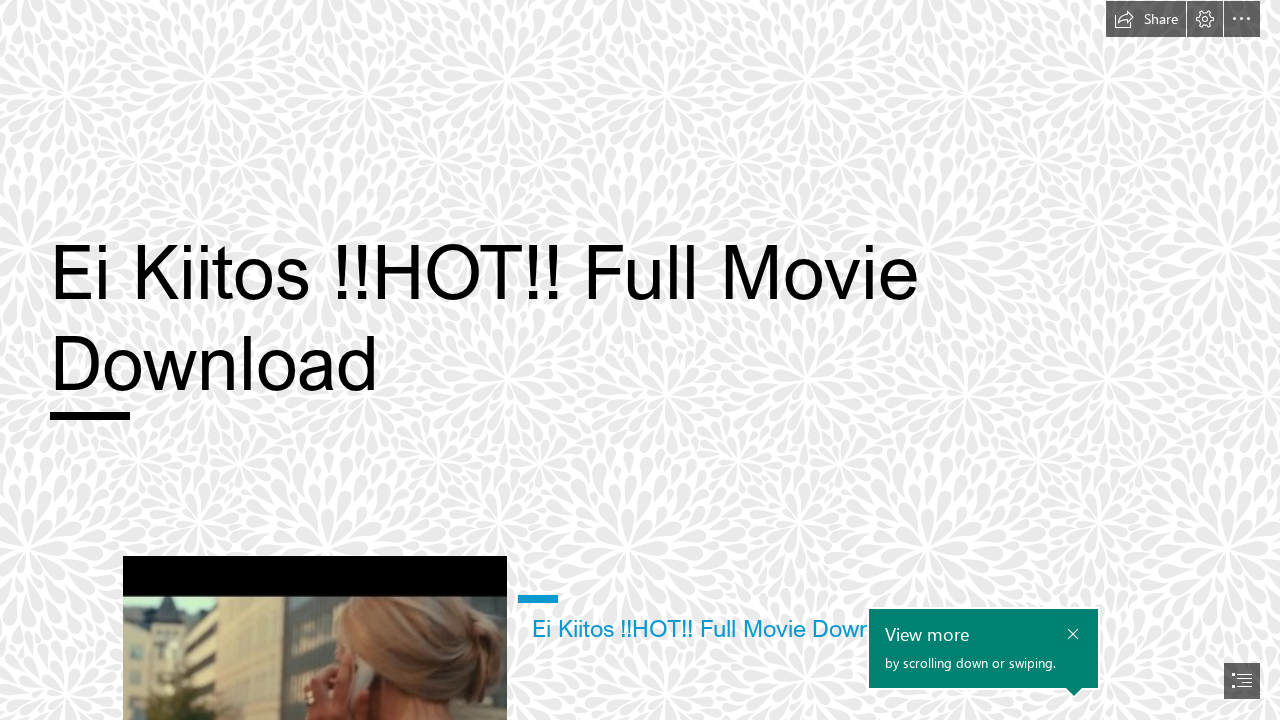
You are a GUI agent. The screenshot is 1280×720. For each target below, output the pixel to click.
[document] (640, 360)
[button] (1146, 19)
